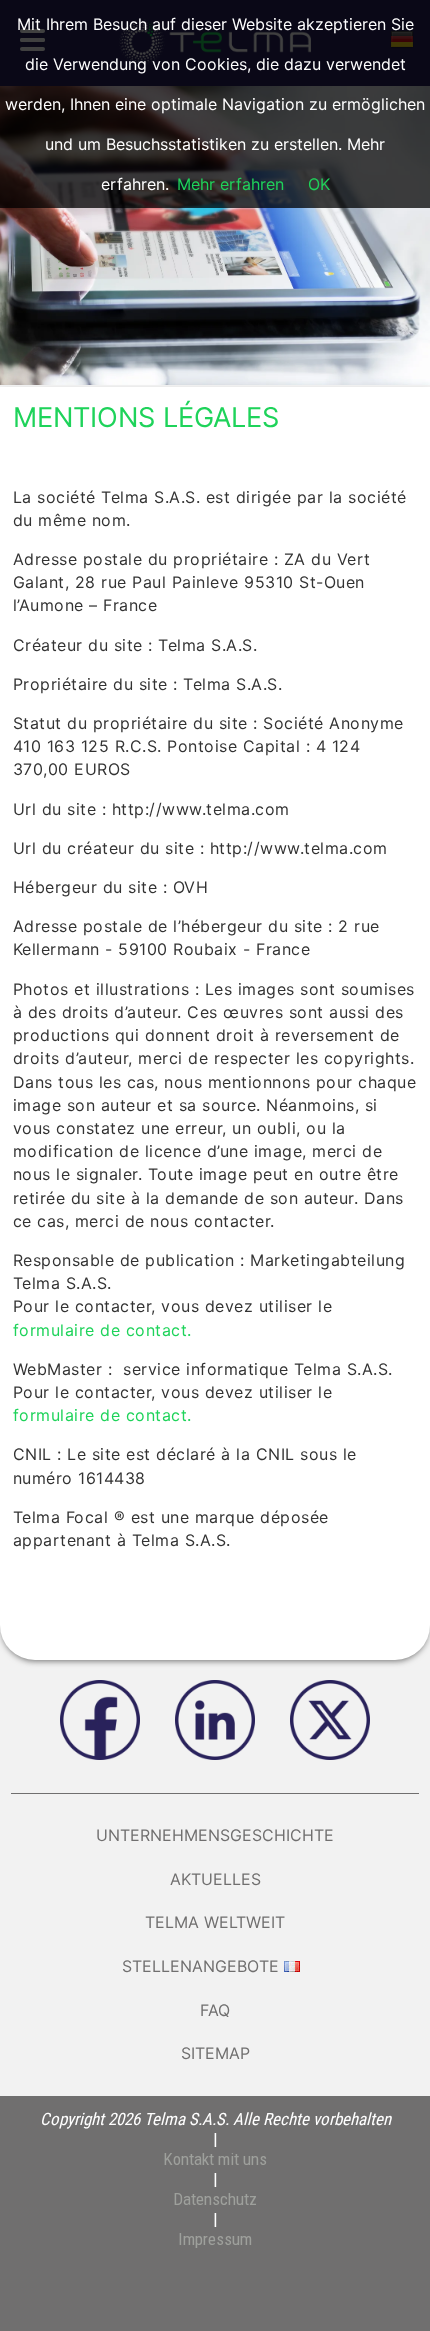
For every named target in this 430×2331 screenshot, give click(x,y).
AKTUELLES (215, 1879)
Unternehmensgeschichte (215, 1835)
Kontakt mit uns (215, 2159)
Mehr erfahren (230, 184)
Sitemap (215, 2053)
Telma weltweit (215, 1922)
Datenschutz (215, 2199)
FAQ (215, 2010)
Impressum (215, 2239)
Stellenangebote (200, 1966)
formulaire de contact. (102, 1330)
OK (319, 184)
